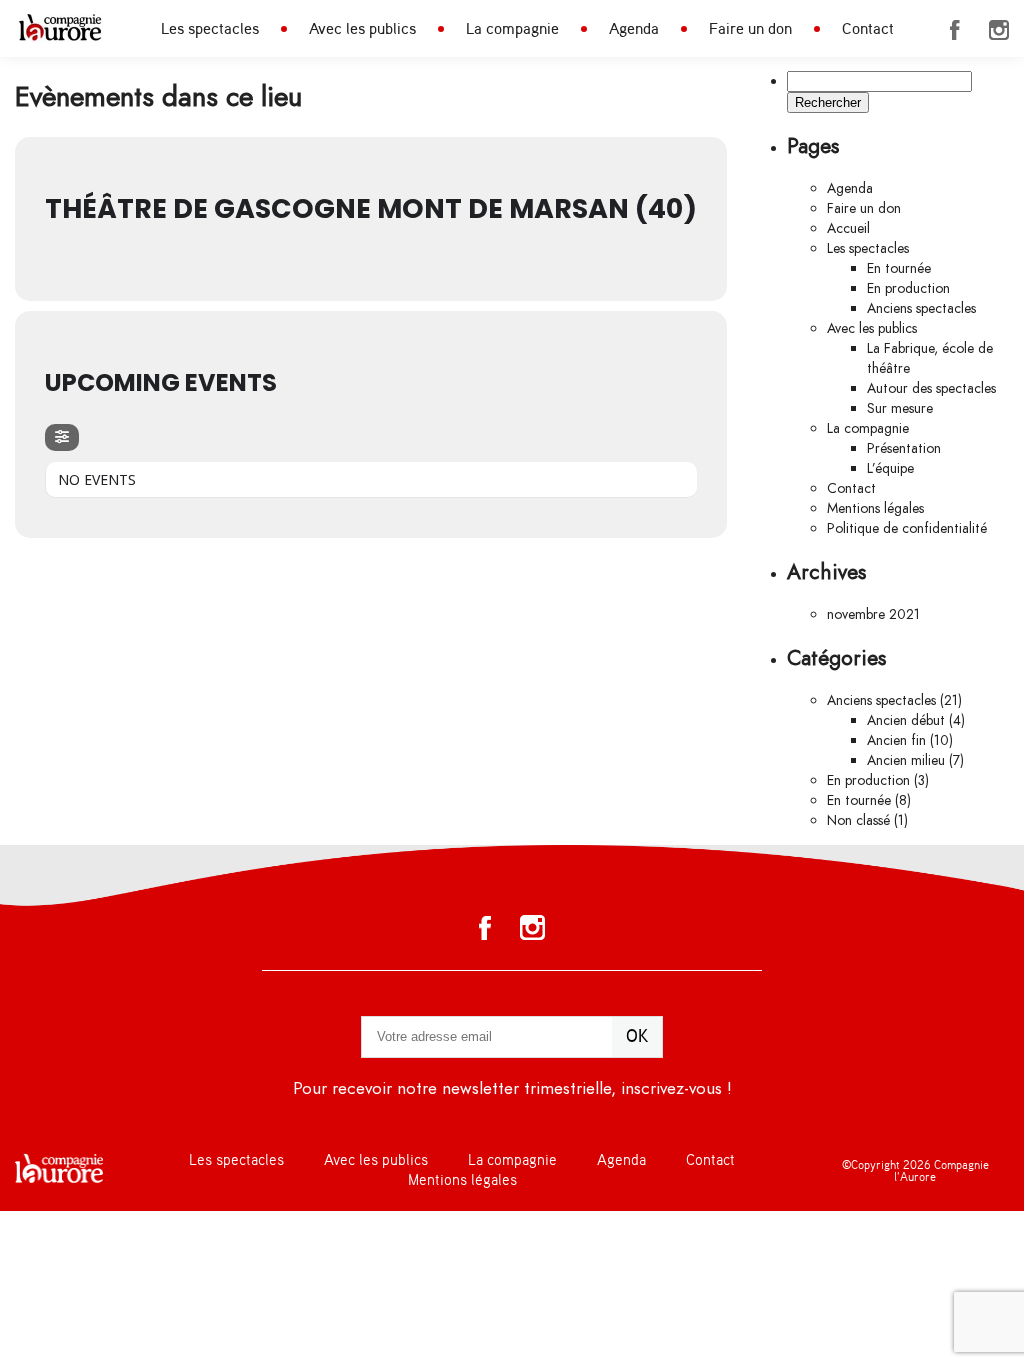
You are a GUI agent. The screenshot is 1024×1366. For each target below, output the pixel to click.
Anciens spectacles (921, 308)
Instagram (999, 30)
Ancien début (906, 720)
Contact (868, 29)
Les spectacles (210, 29)
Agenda (634, 29)
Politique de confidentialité (907, 528)
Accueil (848, 228)
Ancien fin (896, 740)
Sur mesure (900, 408)
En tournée (899, 268)
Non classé (858, 820)
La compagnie (512, 29)
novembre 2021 (873, 614)
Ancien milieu (906, 760)
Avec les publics (362, 29)
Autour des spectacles (931, 388)
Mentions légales (875, 508)
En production (908, 288)
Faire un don (750, 29)
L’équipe (890, 468)
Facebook (955, 30)
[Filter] (62, 437)
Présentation (904, 448)
